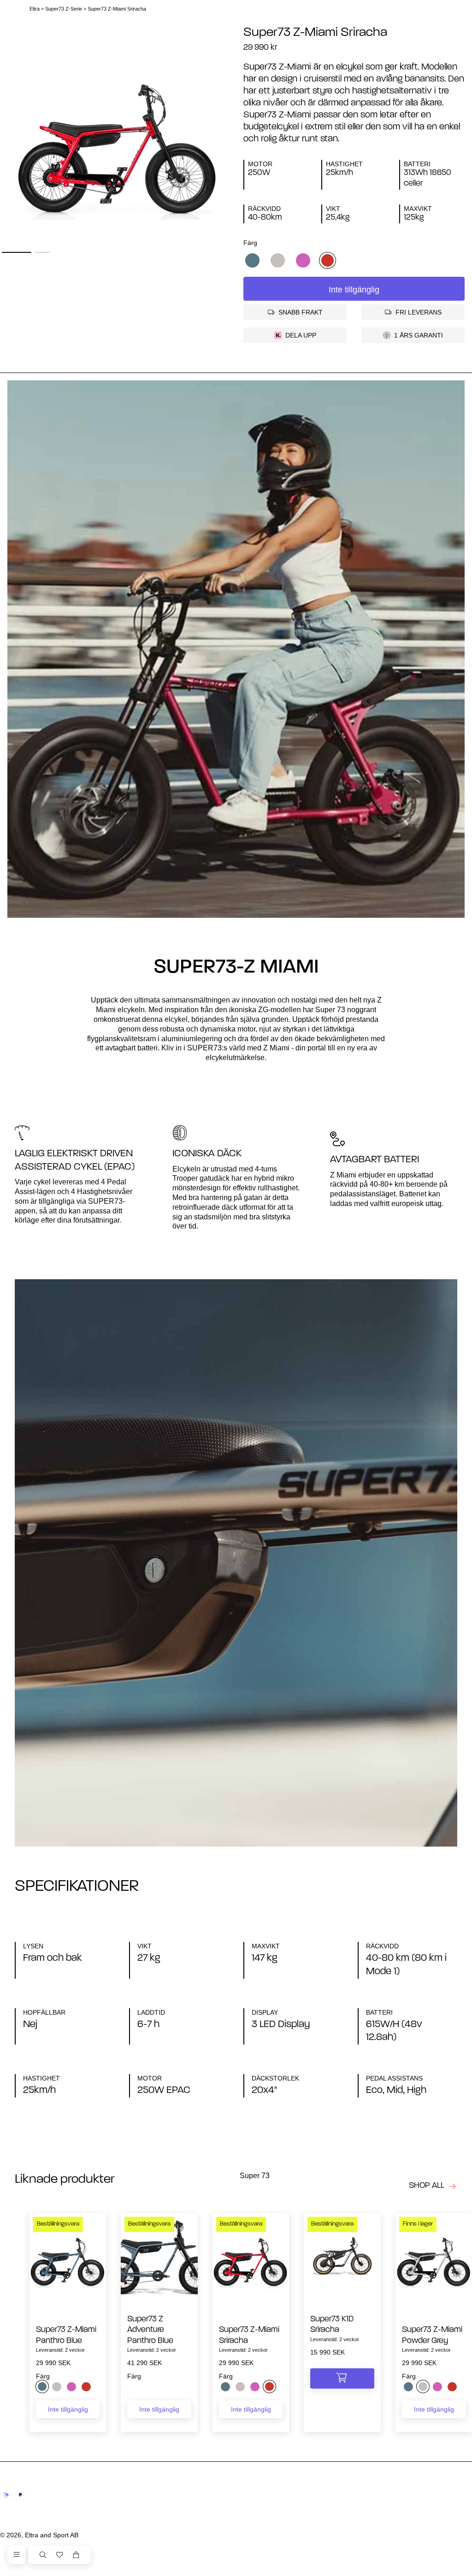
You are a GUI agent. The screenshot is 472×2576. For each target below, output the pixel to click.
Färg (250, 243)
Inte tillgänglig (354, 290)
